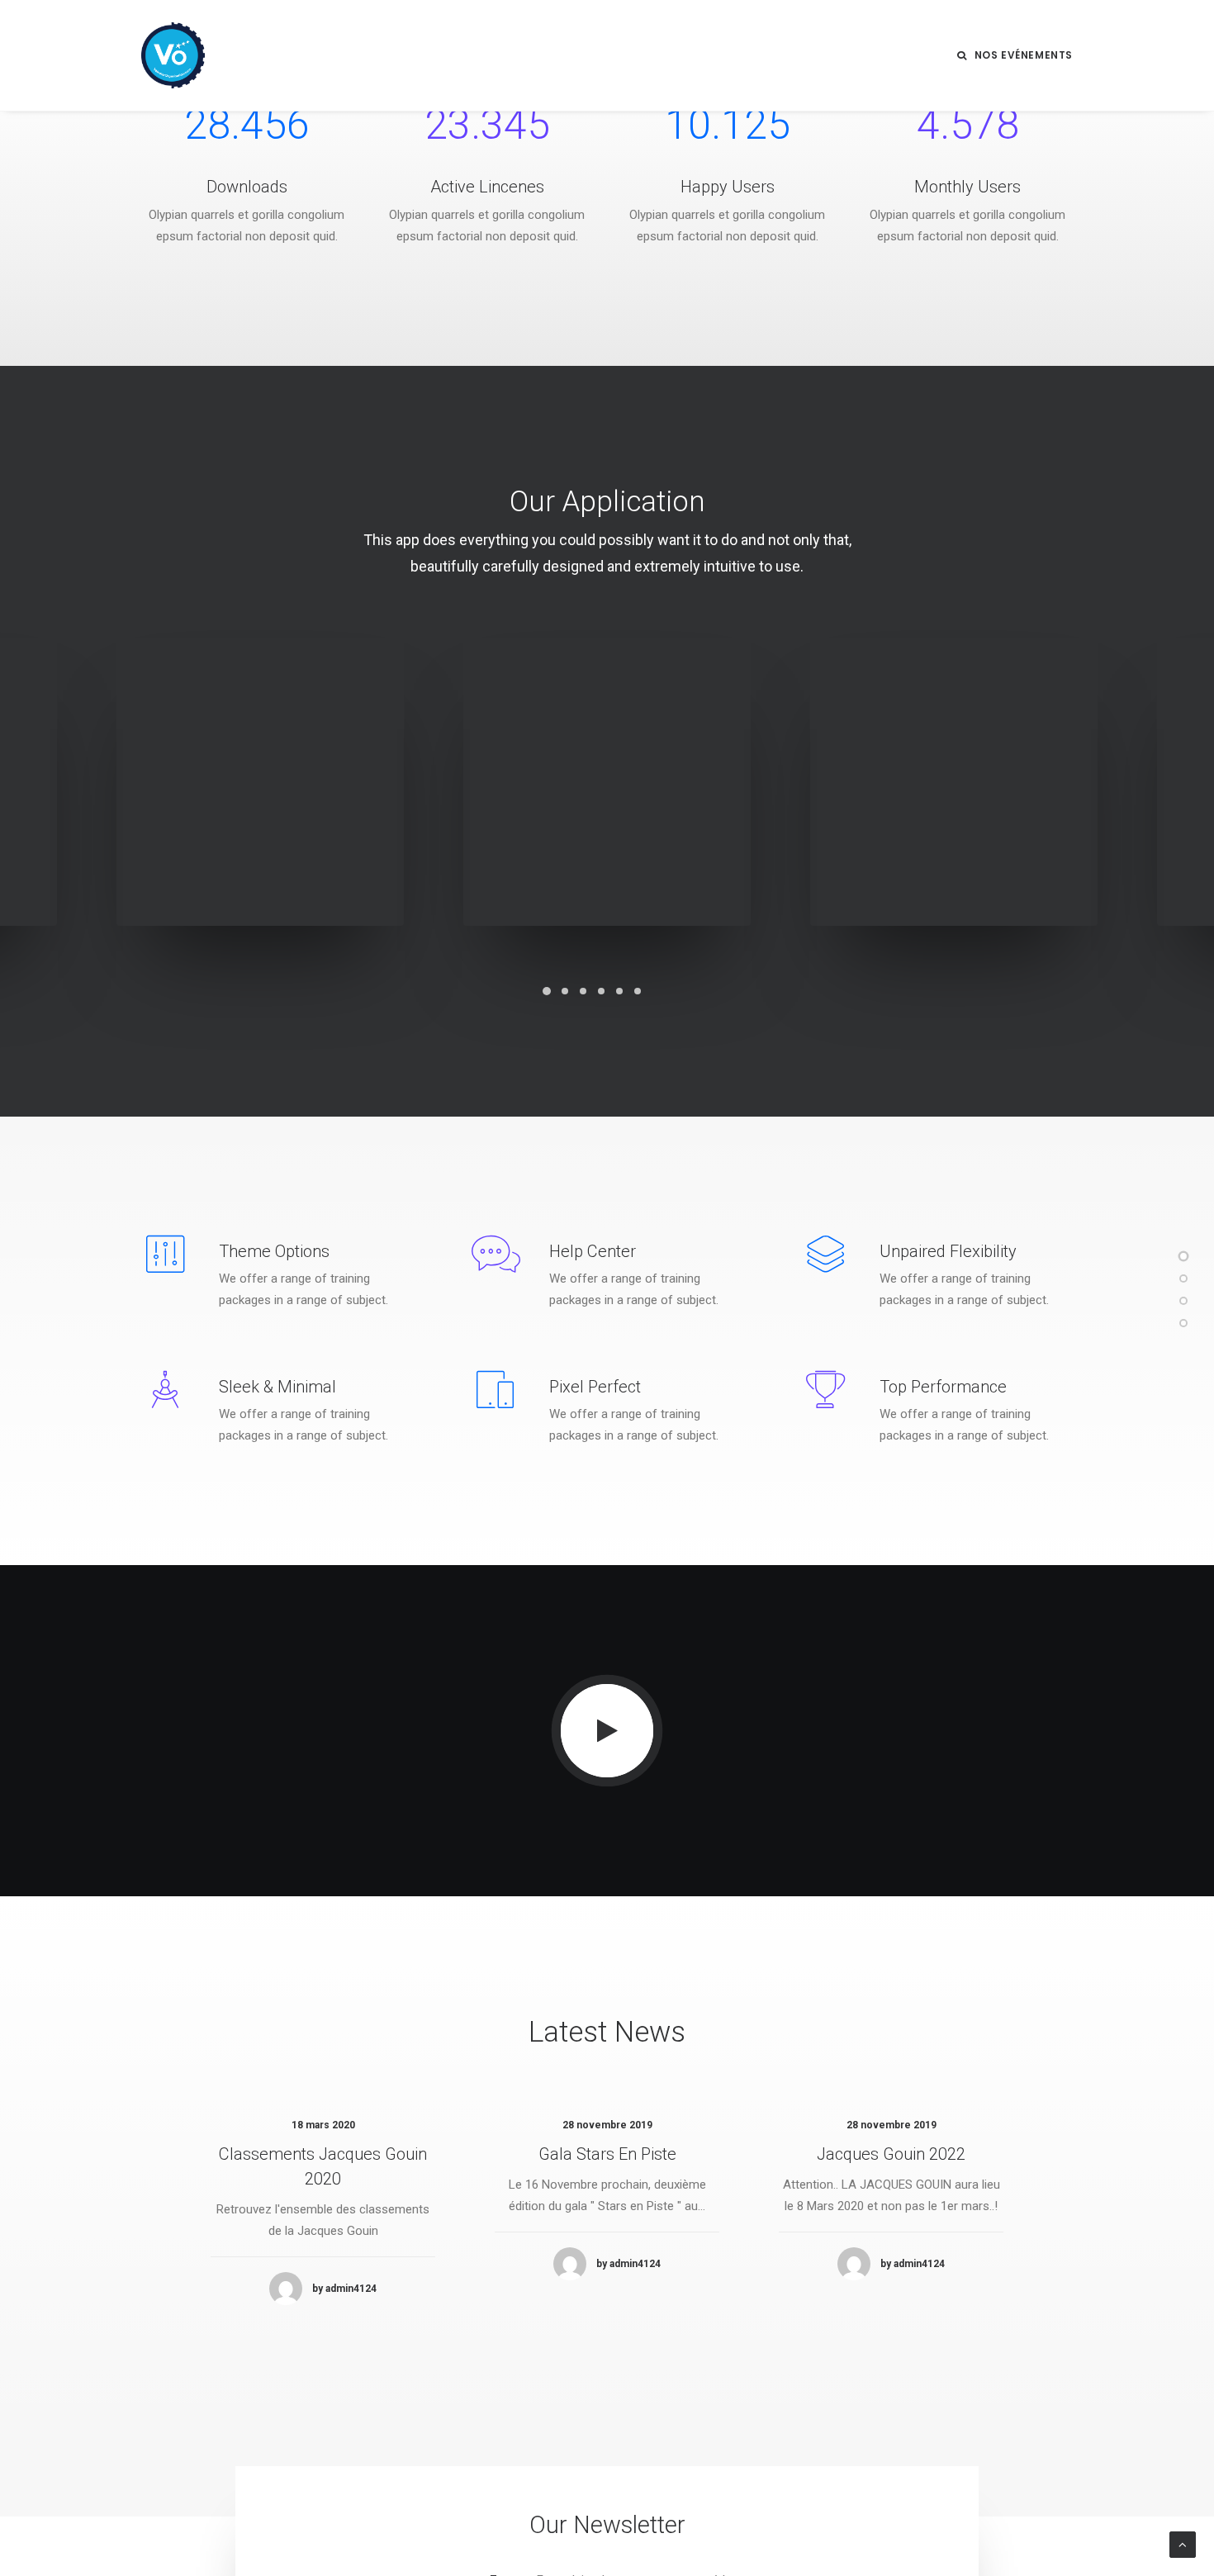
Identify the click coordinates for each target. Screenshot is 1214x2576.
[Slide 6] (638, 991)
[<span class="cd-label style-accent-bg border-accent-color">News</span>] (1183, 1323)
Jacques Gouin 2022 (891, 2154)
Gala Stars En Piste (607, 2154)
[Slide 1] (547, 991)
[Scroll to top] (1183, 2544)
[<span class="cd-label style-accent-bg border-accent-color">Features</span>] (1183, 1279)
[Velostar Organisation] (173, 55)
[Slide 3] (583, 991)
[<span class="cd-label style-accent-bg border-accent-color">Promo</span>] (1183, 1301)
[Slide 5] (619, 991)
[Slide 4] (601, 991)
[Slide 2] (565, 991)
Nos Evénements (1024, 55)
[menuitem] (1015, 55)
